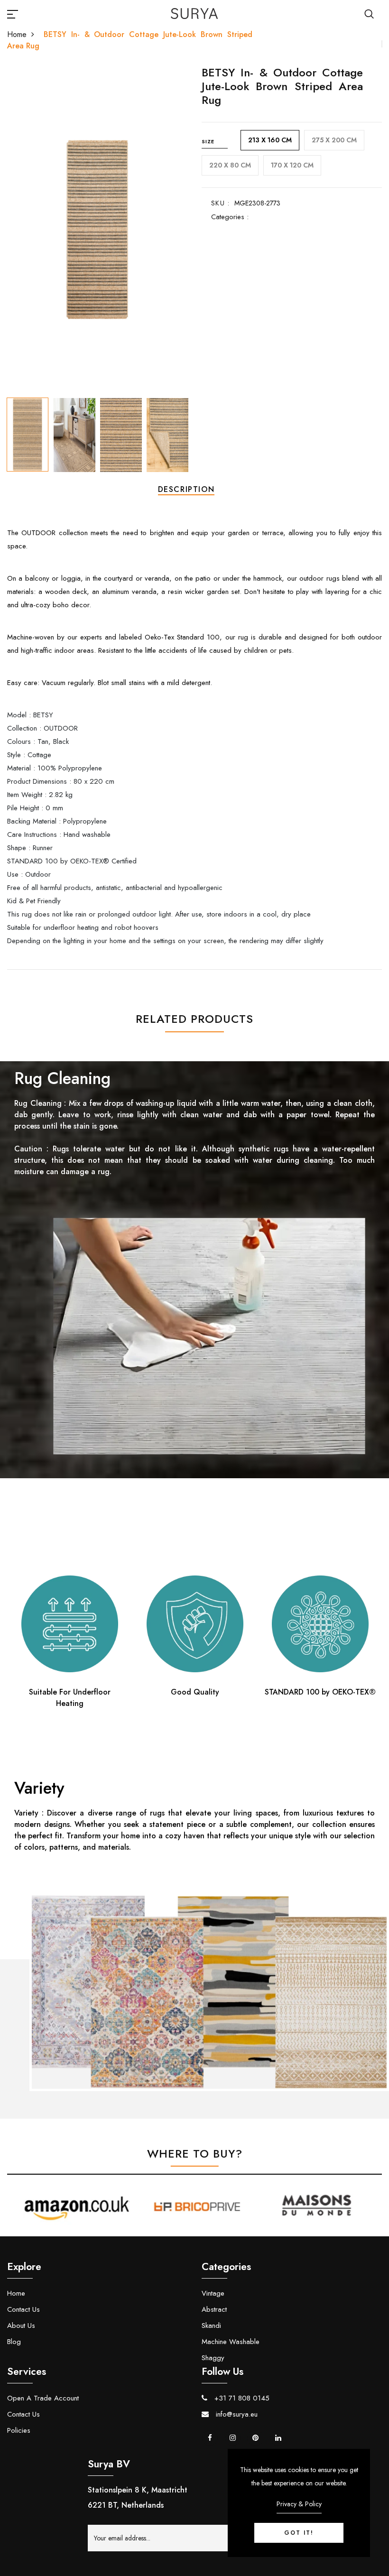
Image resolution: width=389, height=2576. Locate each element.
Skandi (211, 2326)
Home (17, 34)
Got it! (299, 2533)
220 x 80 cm (230, 165)
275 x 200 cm (334, 140)
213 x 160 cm (270, 140)
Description (186, 489)
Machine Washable (231, 2342)
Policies (19, 2430)
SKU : (220, 203)
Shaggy (213, 2358)
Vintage (213, 2293)
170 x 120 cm (292, 165)
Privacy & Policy (299, 2504)
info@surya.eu (236, 2414)
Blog (14, 2342)
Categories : (230, 217)
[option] (97, 230)
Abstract (214, 2309)
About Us (21, 2326)
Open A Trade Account (43, 2398)
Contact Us (23, 2309)
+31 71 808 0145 (241, 2398)
